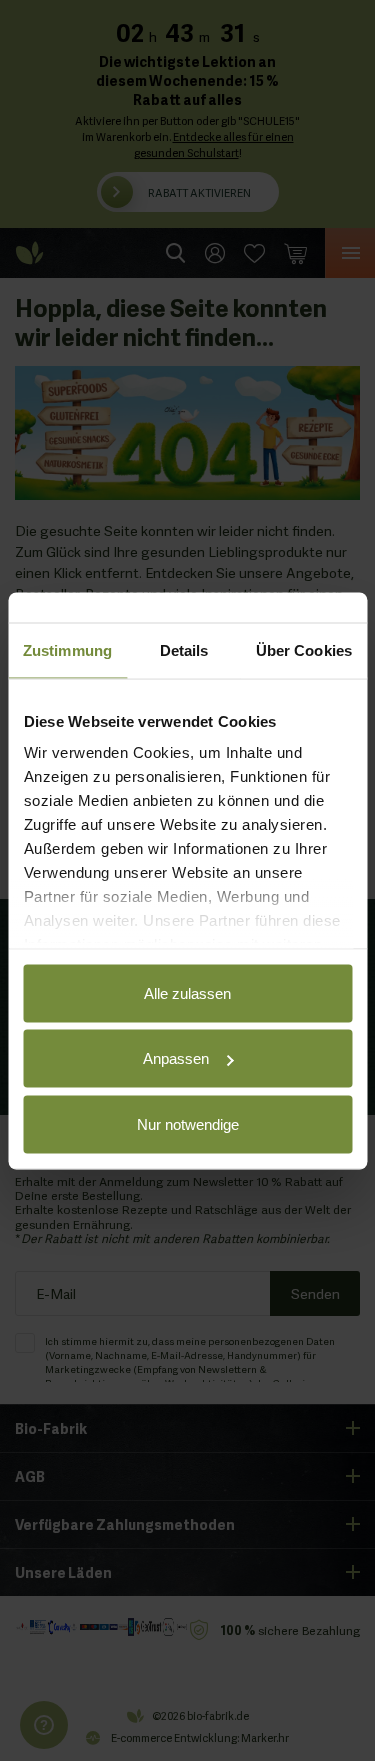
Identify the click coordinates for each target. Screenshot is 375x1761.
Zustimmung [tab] (67, 649)
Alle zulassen (187, 992)
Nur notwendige (188, 1123)
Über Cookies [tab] (304, 649)
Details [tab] (184, 649)
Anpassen (176, 1058)
